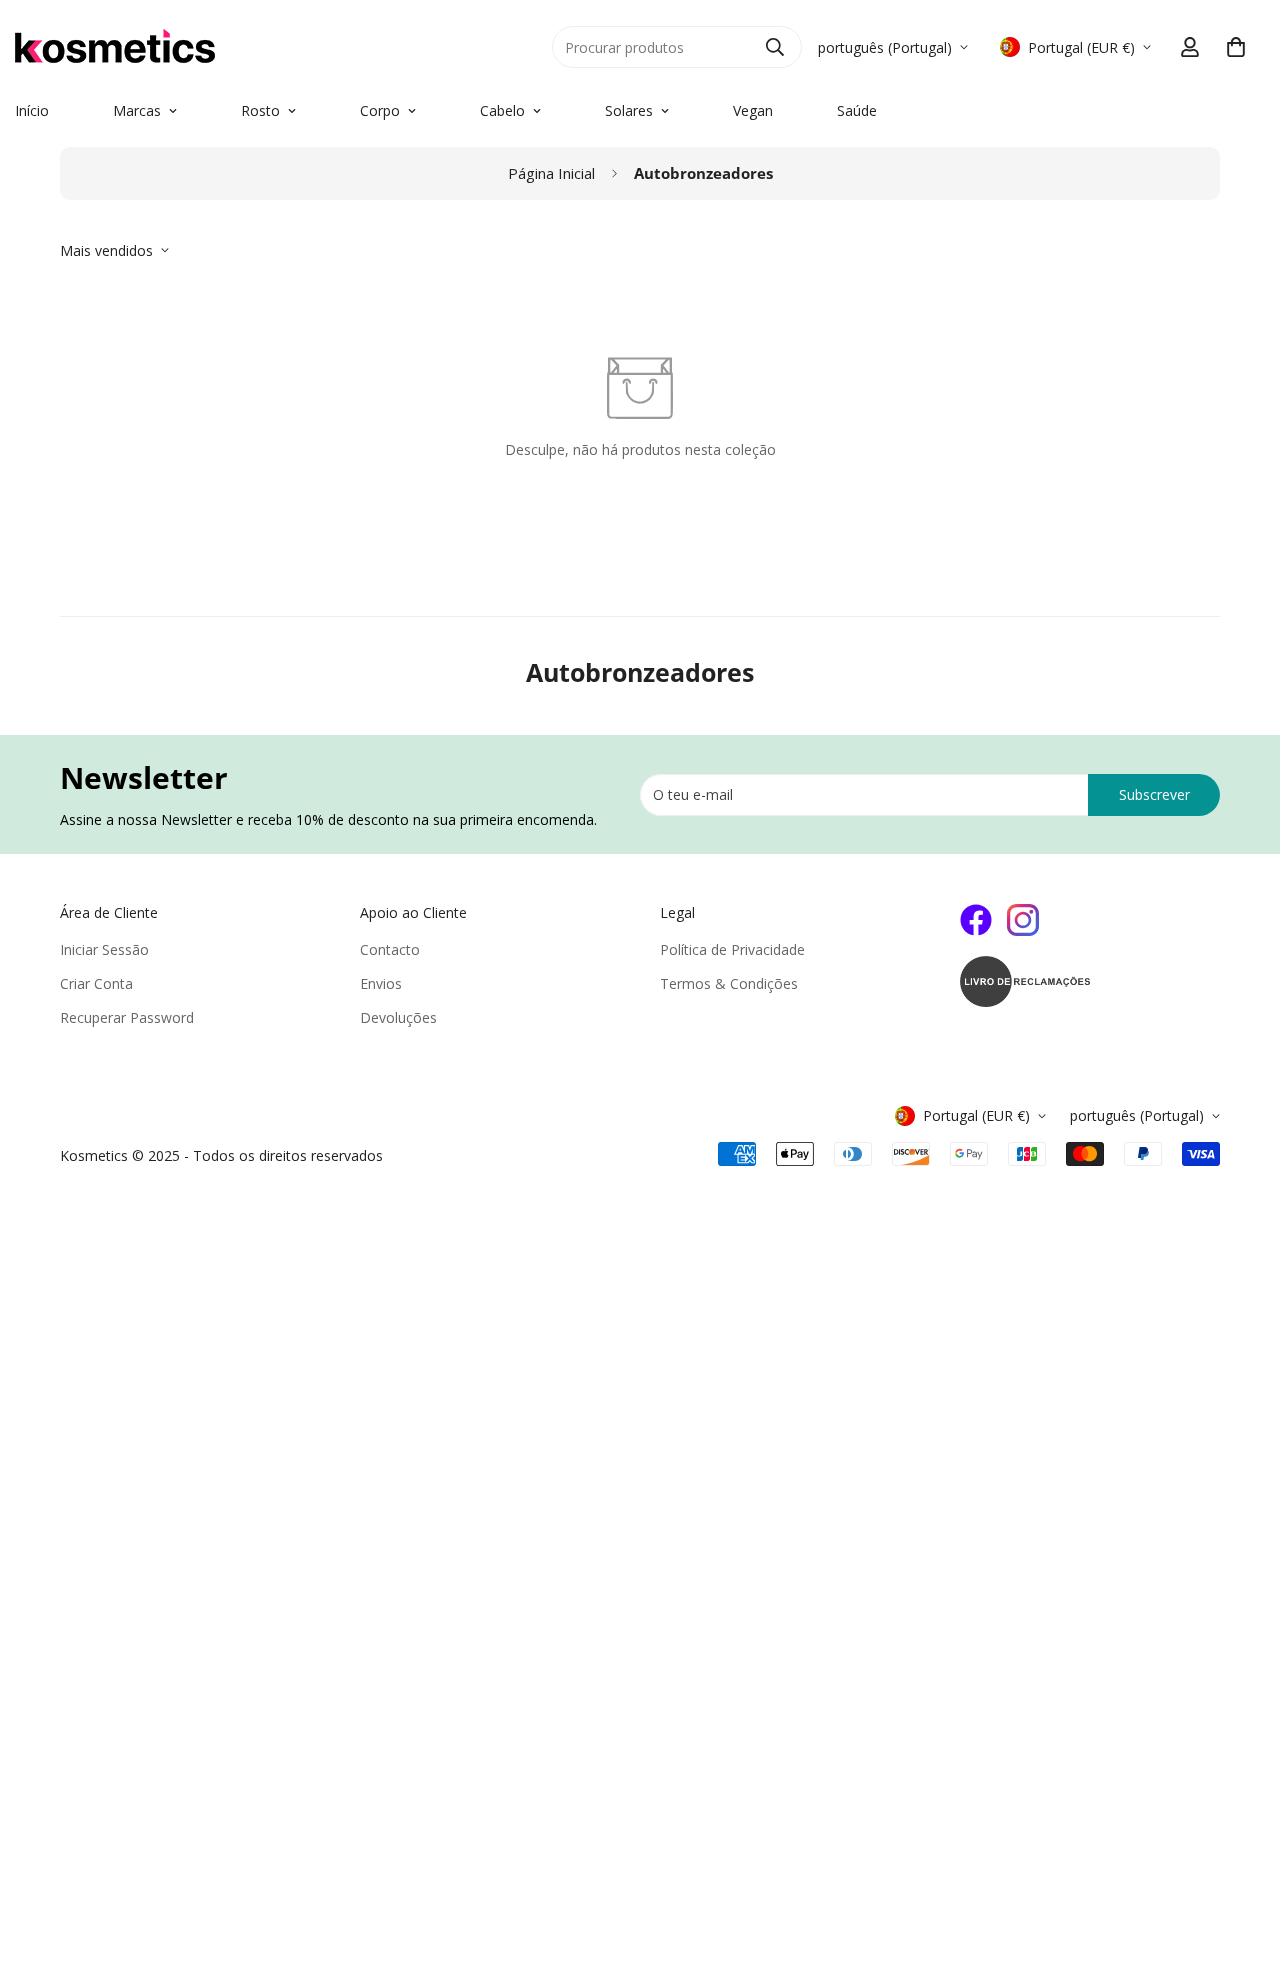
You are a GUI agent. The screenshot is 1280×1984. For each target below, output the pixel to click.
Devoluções (398, 1017)
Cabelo (502, 110)
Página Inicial (551, 173)
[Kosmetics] (240, 47)
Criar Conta (96, 983)
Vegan (753, 110)
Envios (381, 983)
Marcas (137, 110)
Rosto (260, 110)
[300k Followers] (976, 920)
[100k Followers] (1023, 920)
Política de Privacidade (732, 949)
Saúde (857, 110)
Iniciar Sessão (104, 949)
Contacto (390, 949)
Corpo (380, 110)
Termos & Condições (729, 983)
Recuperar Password (127, 1017)
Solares (629, 110)
